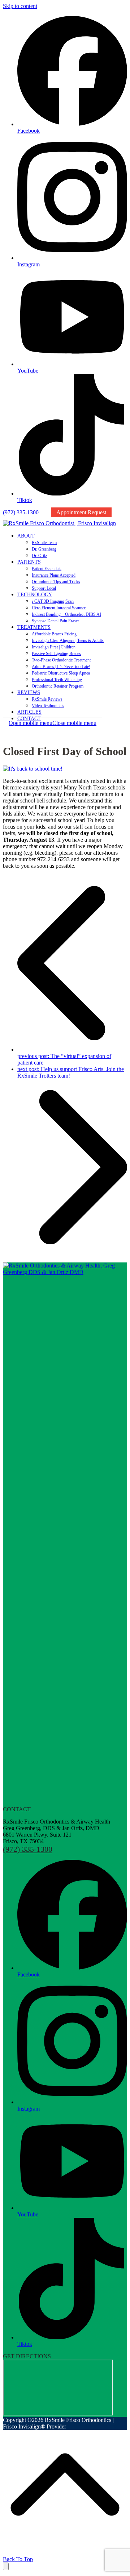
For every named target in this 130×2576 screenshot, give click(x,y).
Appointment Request (81, 512)
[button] (53, 723)
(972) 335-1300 (21, 512)
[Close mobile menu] (6, 2566)
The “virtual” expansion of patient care (64, 1059)
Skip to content (20, 6)
